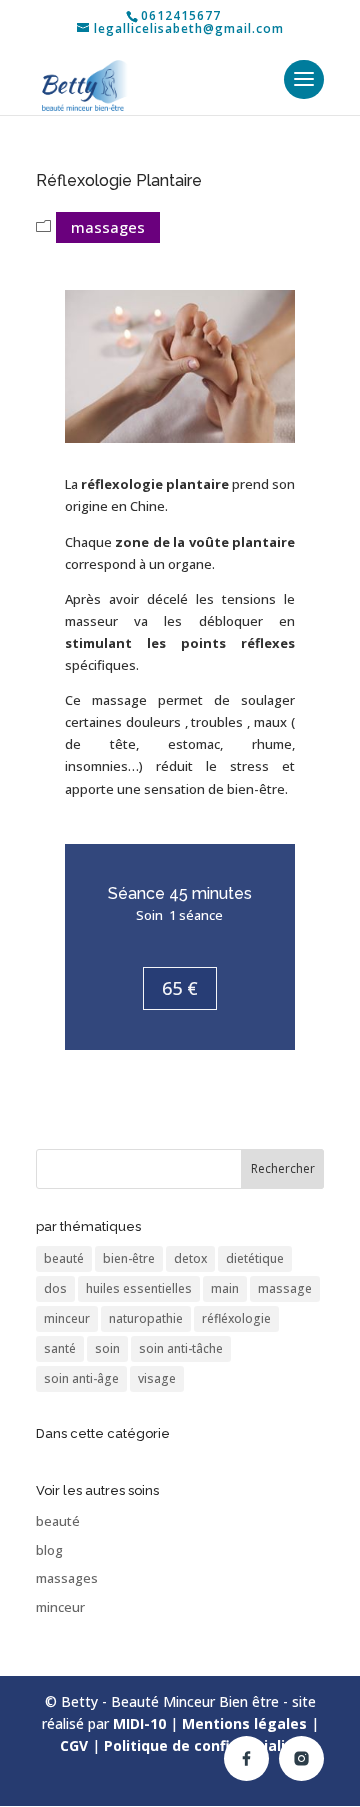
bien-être (129, 1258)
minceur (67, 1318)
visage (157, 1378)
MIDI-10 (139, 1723)
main (225, 1288)
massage (285, 1288)
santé (60, 1348)
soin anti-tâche (181, 1348)
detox (190, 1258)
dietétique (255, 1258)
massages (108, 227)
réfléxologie (236, 1318)
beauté (64, 1258)
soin (107, 1348)
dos (55, 1288)
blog (49, 1550)
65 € (180, 988)
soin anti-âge (81, 1378)
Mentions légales (244, 1723)
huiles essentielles (139, 1288)
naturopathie (146, 1318)
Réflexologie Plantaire (119, 180)
